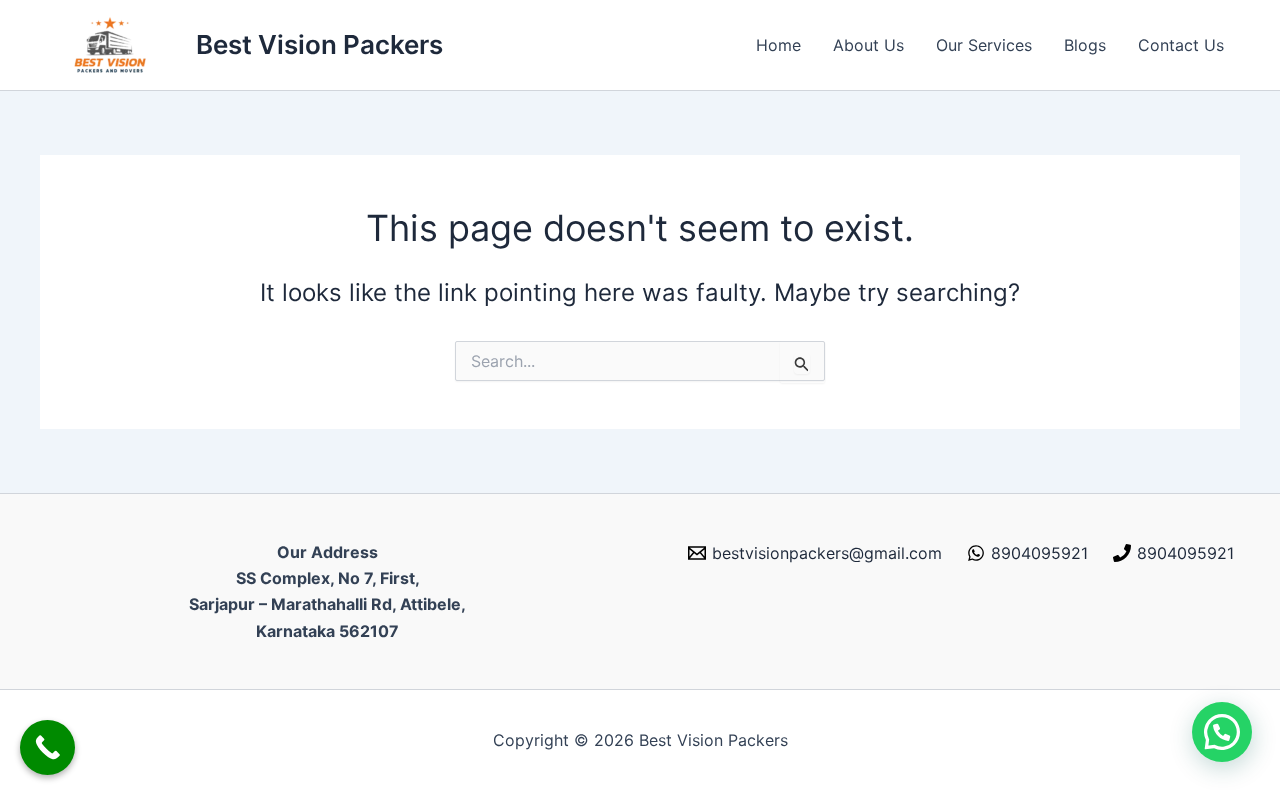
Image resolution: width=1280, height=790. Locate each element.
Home (778, 45)
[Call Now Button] (47, 747)
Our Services (984, 45)
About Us (868, 45)
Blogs (1085, 45)
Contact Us (1181, 45)
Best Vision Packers (319, 44)
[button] (1222, 732)
